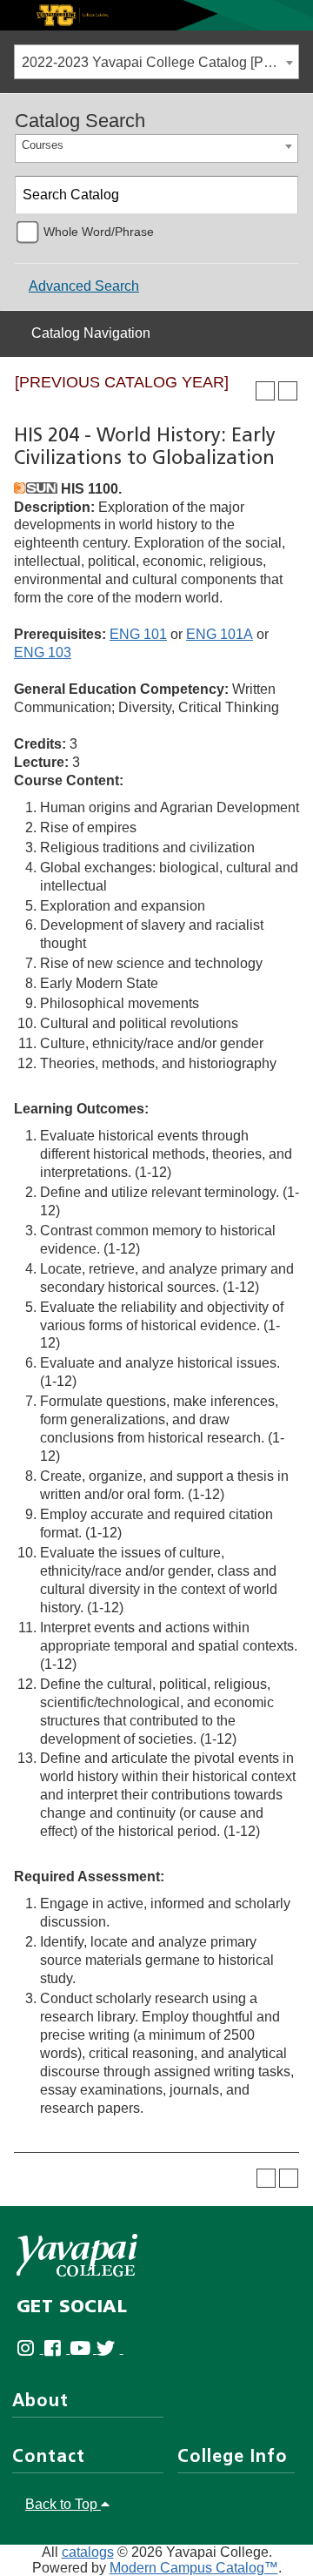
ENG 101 (138, 634)
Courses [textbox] (43, 145)
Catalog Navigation (91, 333)
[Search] (280, 195)
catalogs (88, 2552)
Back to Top (63, 2504)
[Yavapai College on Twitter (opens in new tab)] (110, 2348)
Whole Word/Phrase (99, 232)
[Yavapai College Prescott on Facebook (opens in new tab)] (57, 2348)
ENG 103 (43, 652)
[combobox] (156, 62)
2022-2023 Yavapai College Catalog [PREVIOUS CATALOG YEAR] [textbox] (160, 62)
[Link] (156, 14)
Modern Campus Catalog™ (194, 2568)
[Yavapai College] (77, 2255)
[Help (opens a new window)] (288, 391)
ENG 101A (220, 634)
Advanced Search (84, 286)
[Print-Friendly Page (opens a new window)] (265, 391)
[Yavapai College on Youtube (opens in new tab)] (83, 2348)
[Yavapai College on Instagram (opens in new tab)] (30, 2348)
